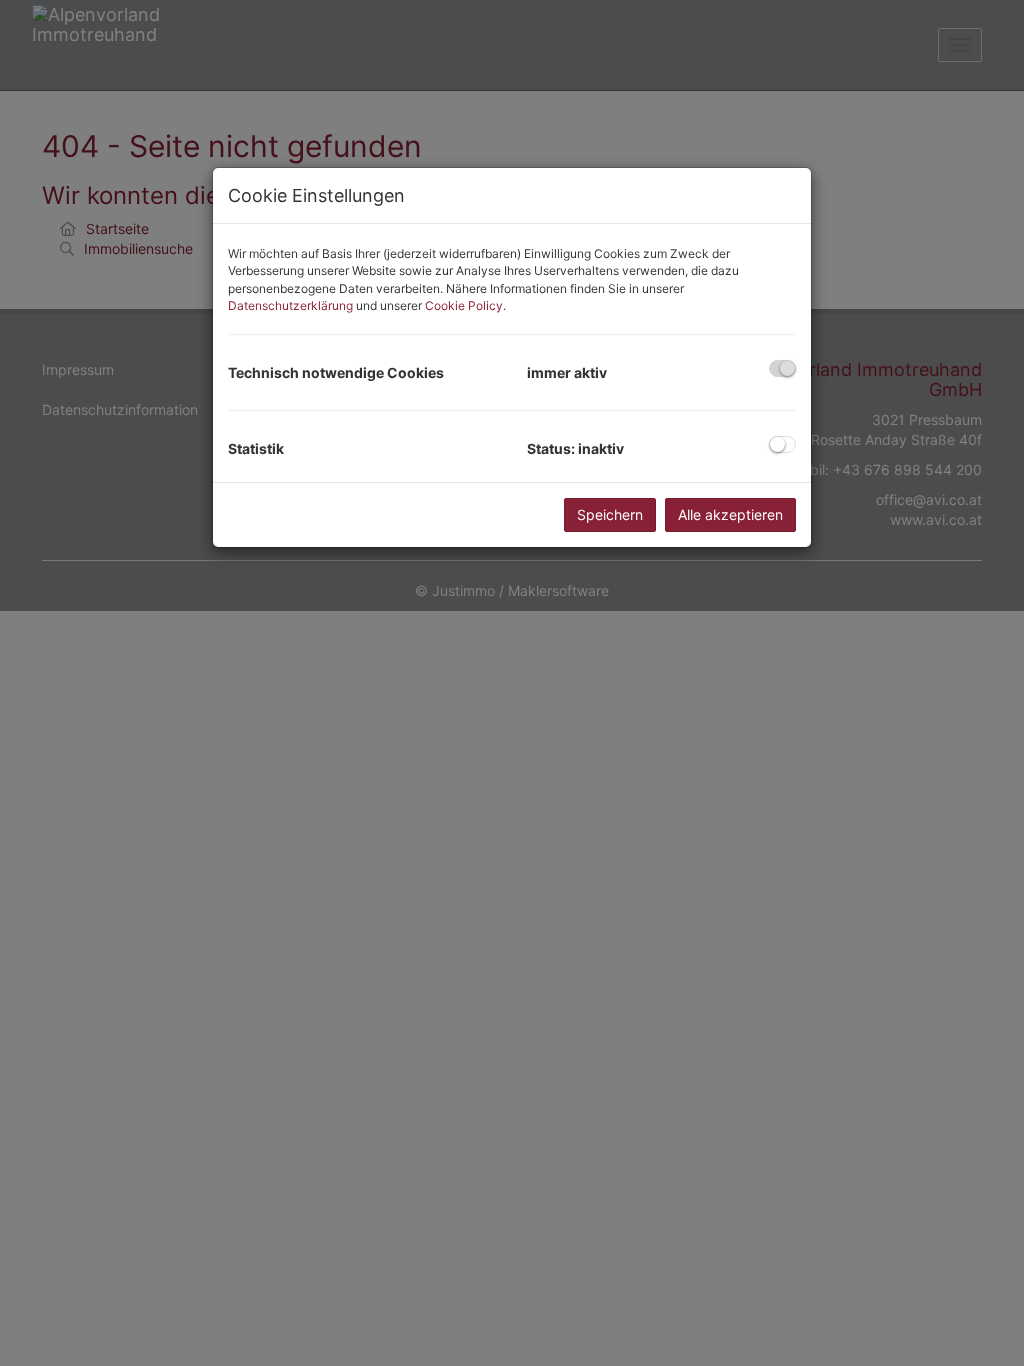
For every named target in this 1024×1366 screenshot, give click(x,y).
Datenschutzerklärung (290, 305)
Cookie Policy (464, 305)
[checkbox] (782, 368)
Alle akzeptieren (730, 514)
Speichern (610, 514)
